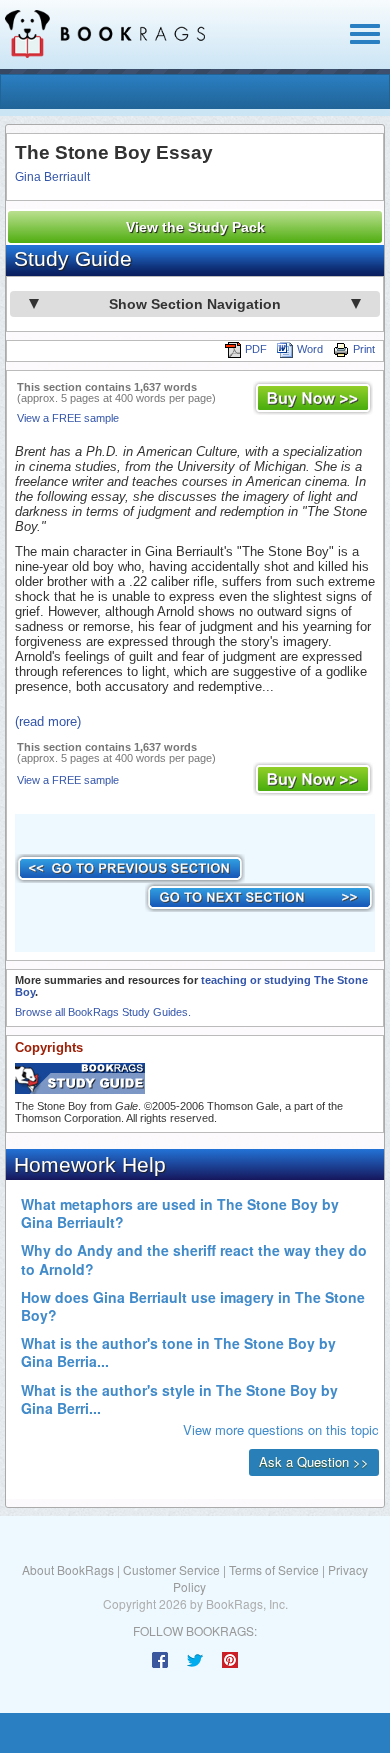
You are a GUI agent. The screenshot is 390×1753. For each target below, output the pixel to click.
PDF (256, 349)
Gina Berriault (52, 177)
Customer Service (171, 1569)
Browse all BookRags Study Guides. (103, 1012)
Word (310, 349)
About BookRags (68, 1569)
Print (364, 349)
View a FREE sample (68, 418)
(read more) (48, 721)
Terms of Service (274, 1569)
